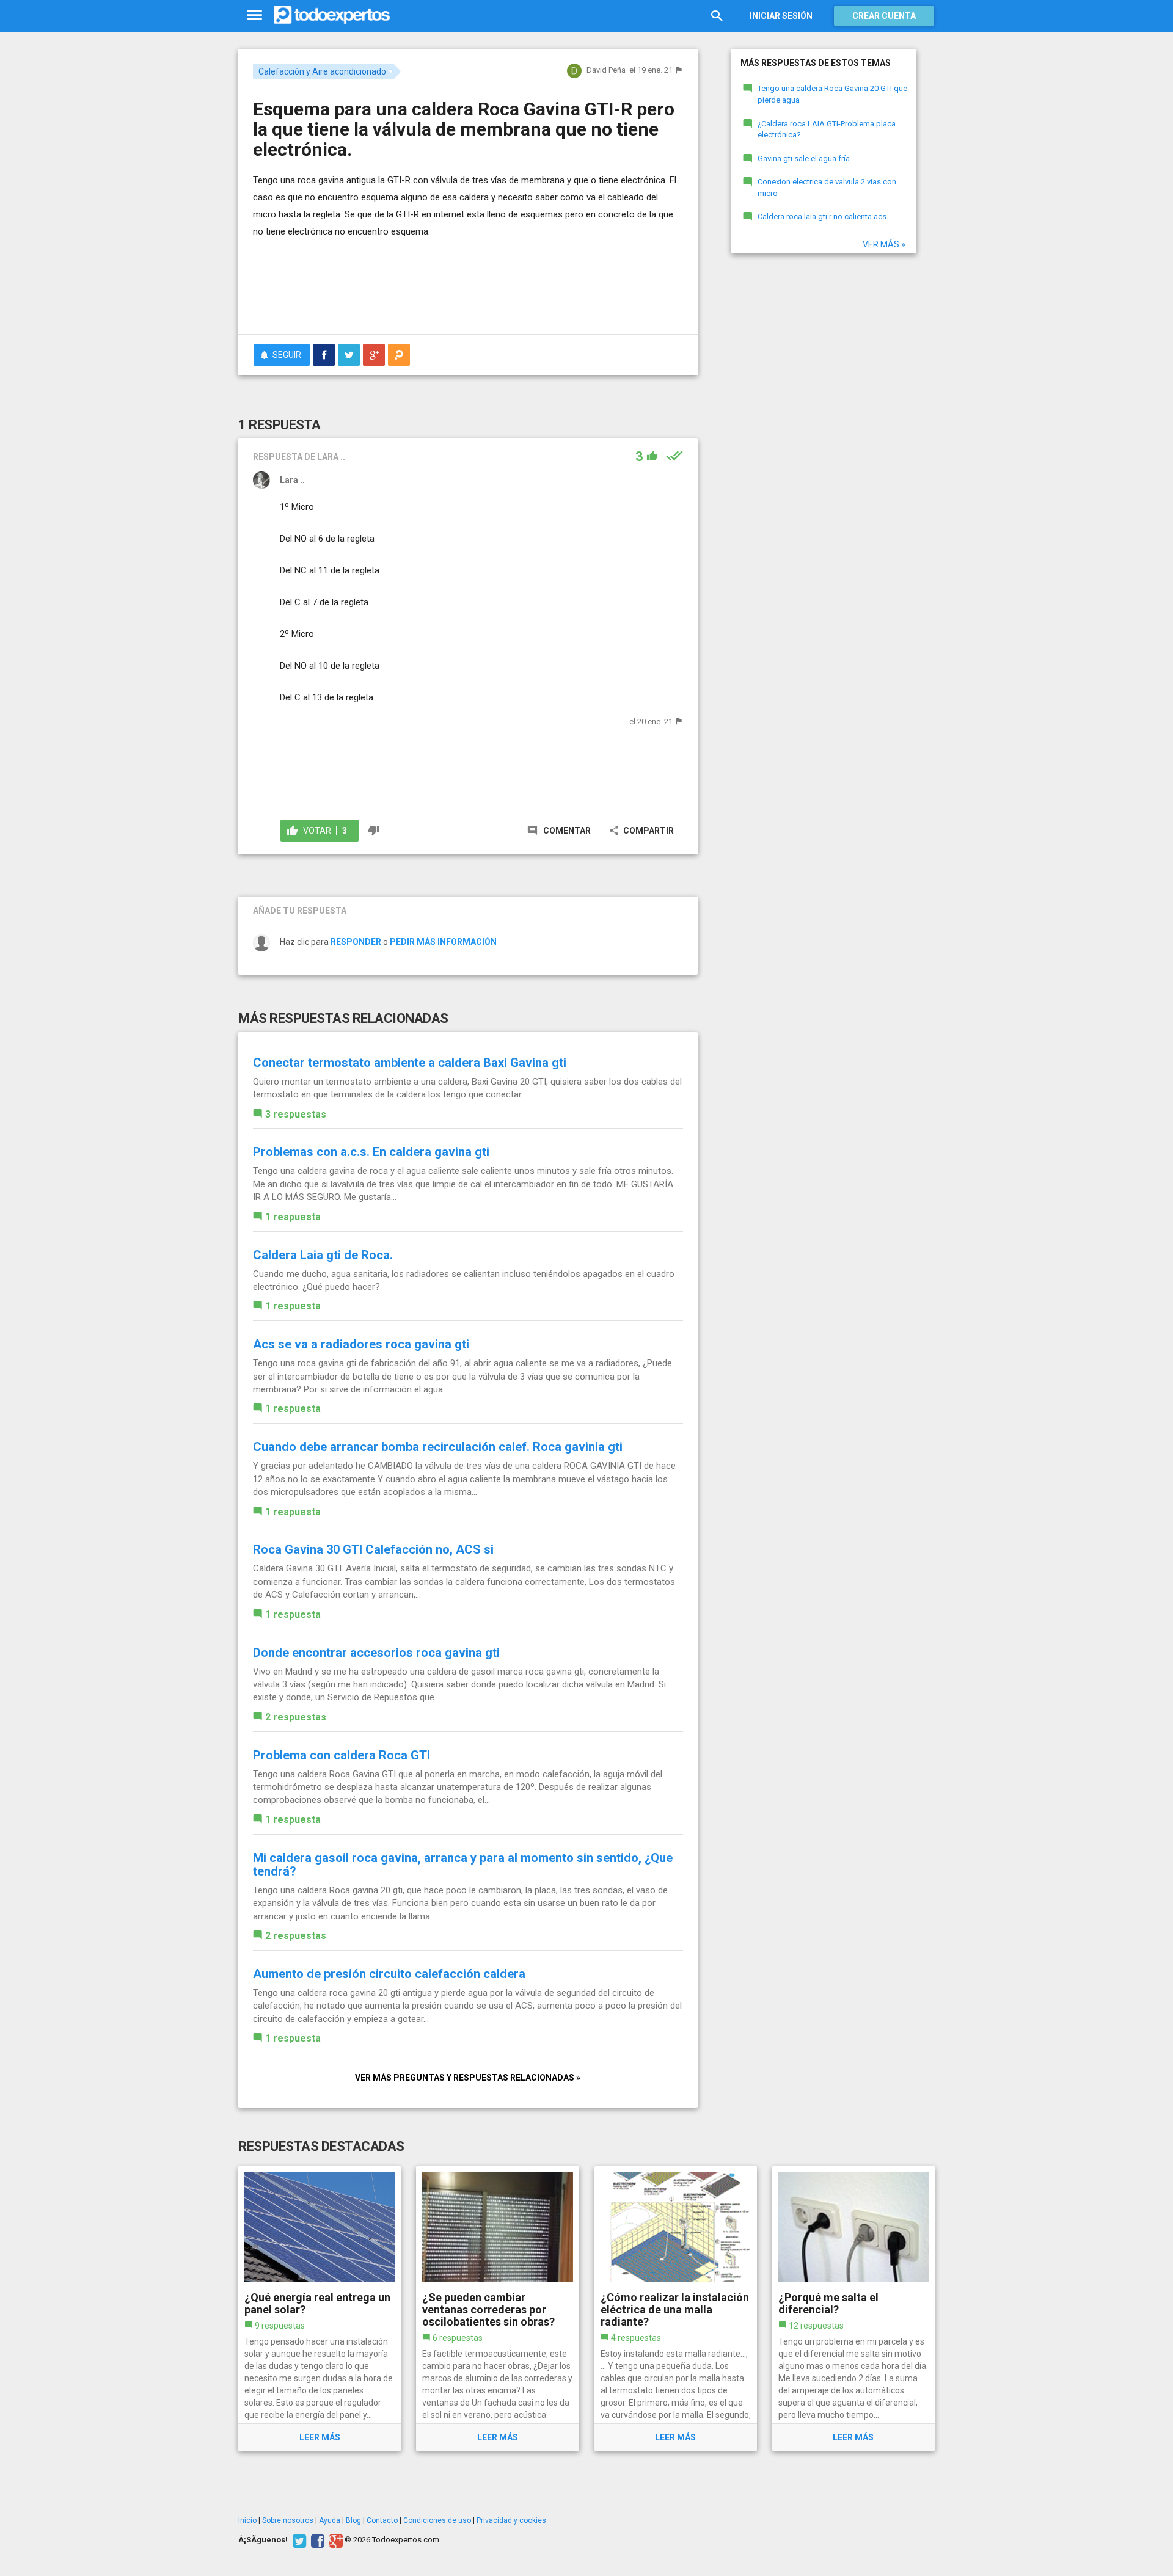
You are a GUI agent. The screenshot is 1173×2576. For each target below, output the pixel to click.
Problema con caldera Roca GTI (342, 1755)
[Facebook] (316, 2540)
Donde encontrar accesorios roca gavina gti (376, 1653)
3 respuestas (296, 1114)
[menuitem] (324, 355)
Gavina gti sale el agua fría (804, 158)
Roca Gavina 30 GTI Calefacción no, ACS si (373, 1549)
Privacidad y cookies (511, 2520)
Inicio (247, 2520)
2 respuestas (296, 1717)
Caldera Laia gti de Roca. (323, 1255)
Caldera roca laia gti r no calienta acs (822, 216)
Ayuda (330, 2520)
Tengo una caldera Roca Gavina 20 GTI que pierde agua (832, 94)
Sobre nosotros (288, 2520)
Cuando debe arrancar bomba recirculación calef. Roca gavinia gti (438, 1447)
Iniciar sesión (781, 16)
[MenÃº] (254, 16)
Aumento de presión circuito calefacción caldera (389, 1974)
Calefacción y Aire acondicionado (322, 71)
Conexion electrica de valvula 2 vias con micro (827, 187)
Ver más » (884, 244)
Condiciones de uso (437, 2520)
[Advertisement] (468, 291)
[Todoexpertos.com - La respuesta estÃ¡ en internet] (332, 15)
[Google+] (334, 2540)
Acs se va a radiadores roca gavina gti (361, 1344)
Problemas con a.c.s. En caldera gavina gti (371, 1152)
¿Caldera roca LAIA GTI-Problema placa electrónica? (827, 129)
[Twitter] (298, 2540)
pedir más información (443, 942)
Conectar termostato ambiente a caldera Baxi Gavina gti (410, 1063)
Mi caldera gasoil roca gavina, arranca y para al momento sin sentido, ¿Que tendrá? (463, 1865)
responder (356, 942)
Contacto (382, 2520)
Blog (353, 2520)
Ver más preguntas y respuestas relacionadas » (468, 2078)
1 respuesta (293, 1217)
